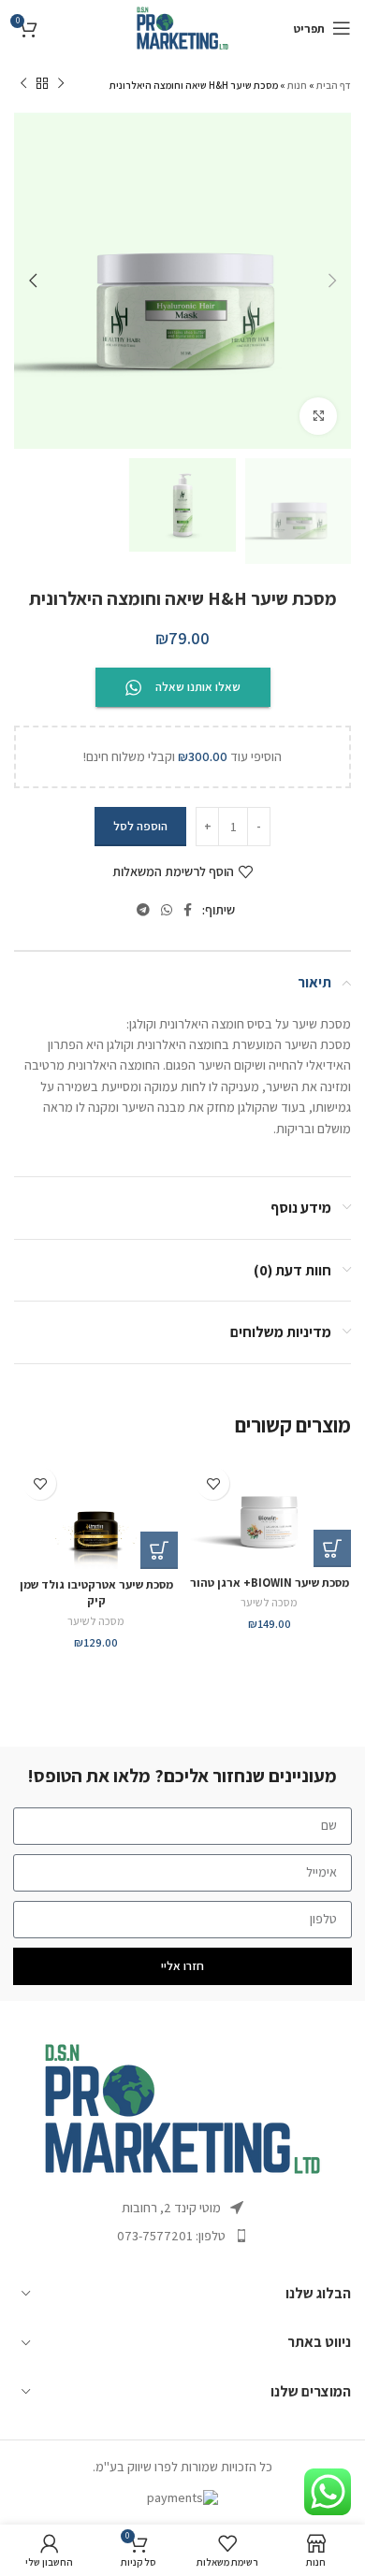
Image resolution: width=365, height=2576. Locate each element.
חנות (297, 85)
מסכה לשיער (269, 1602)
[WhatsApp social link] (167, 910)
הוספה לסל (140, 826)
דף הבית (334, 85)
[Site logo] (182, 27)
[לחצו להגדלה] (318, 416)
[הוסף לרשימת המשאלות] (213, 1483)
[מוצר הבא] (23, 84)
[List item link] (182, 2236)
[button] (332, 1548)
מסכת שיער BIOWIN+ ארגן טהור (270, 1583)
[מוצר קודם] (61, 84)
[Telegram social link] (143, 910)
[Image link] (182, 2108)
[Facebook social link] (188, 910)
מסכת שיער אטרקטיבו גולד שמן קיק (96, 1593)
